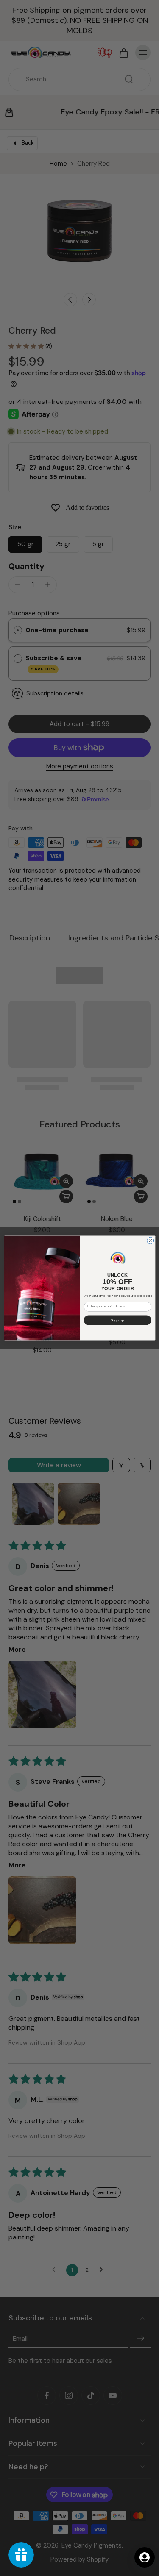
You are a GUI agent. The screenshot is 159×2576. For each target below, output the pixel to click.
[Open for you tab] (145, 2557)
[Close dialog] (150, 1241)
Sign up (117, 1320)
